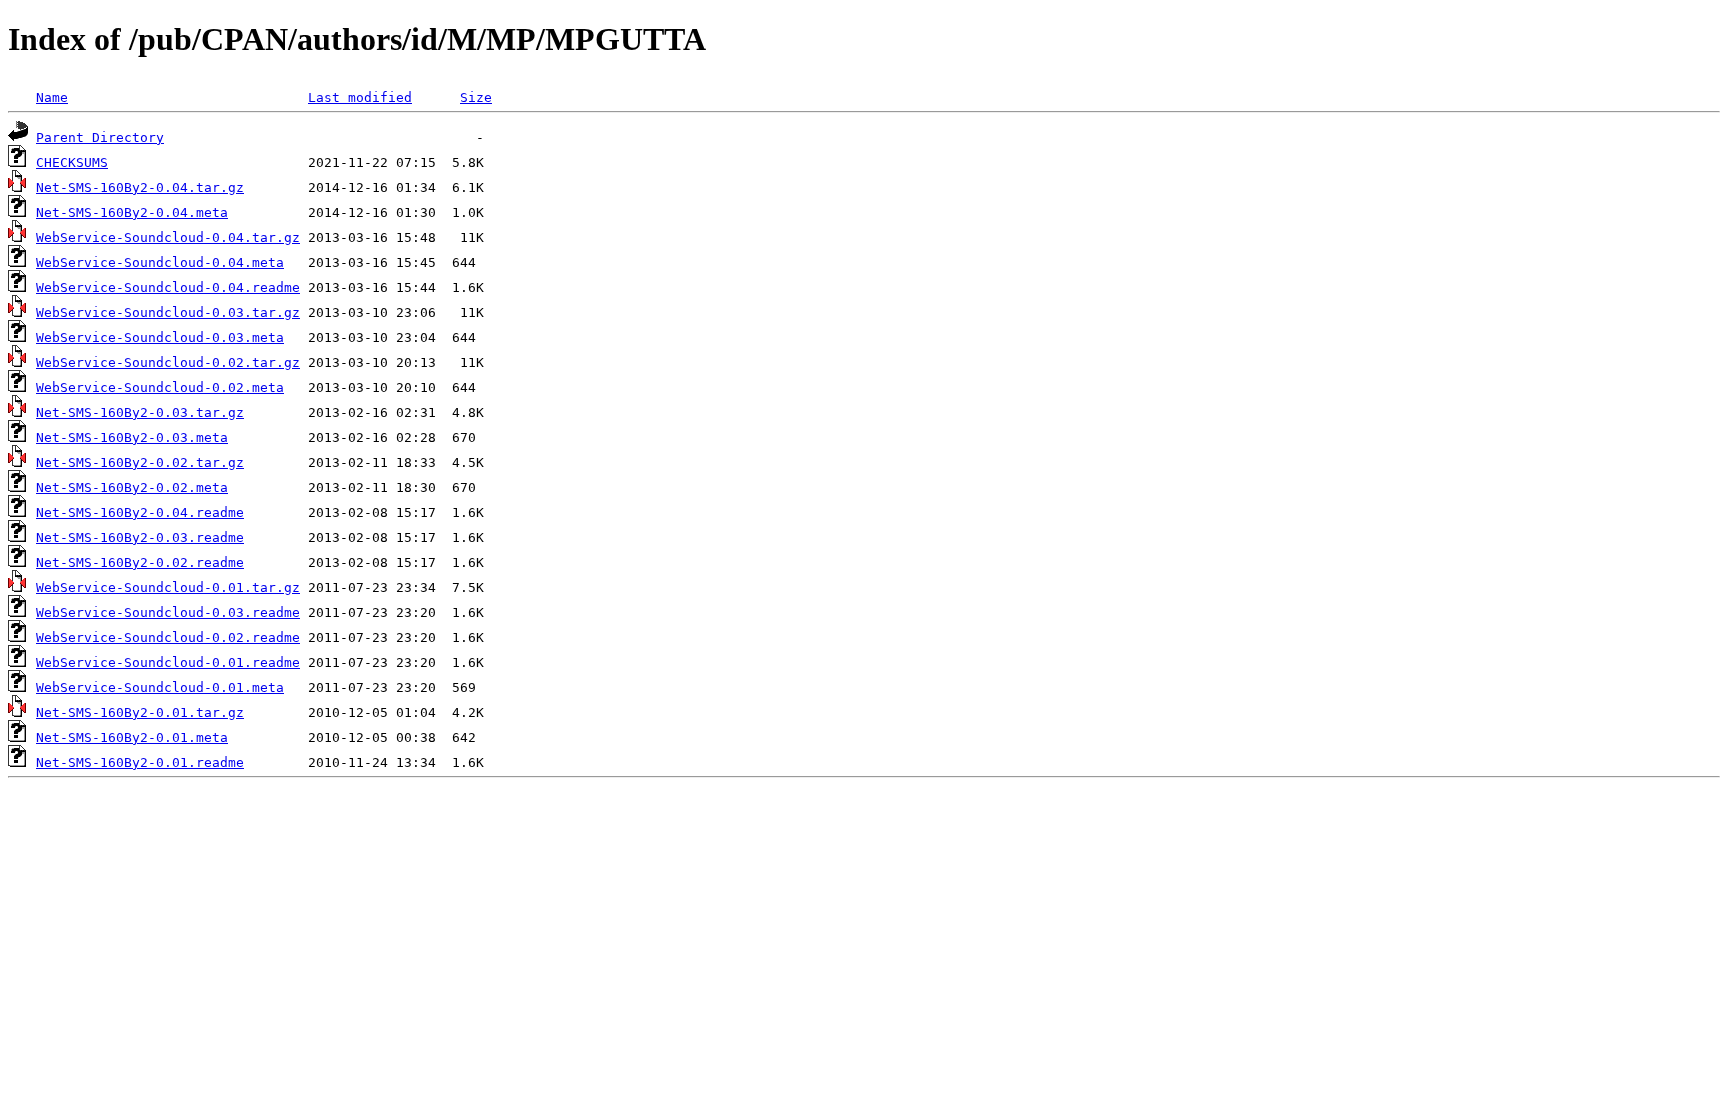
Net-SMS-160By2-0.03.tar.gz (140, 412)
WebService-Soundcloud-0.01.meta (160, 687)
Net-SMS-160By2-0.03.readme (140, 537)
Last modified (360, 97)
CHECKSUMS (72, 162)
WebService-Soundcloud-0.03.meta (160, 337)
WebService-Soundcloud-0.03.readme (168, 612)
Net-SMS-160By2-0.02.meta (132, 487)
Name (52, 97)
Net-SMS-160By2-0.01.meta (132, 737)
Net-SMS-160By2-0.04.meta (132, 212)
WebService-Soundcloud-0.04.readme (168, 287)
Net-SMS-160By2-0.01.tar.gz (140, 712)
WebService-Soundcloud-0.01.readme (168, 662)
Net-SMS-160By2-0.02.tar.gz (140, 462)
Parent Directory (100, 137)
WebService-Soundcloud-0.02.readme (168, 637)
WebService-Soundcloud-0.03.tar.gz (168, 312)
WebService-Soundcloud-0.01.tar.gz (168, 587)
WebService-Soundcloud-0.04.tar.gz (168, 237)
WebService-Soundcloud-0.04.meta (160, 262)
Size (476, 97)
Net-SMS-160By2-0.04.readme (140, 512)
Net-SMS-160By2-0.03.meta (132, 437)
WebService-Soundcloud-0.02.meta (160, 387)
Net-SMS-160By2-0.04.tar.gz (140, 187)
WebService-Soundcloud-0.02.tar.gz (168, 362)
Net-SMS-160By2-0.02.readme (140, 562)
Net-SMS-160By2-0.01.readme (140, 762)
